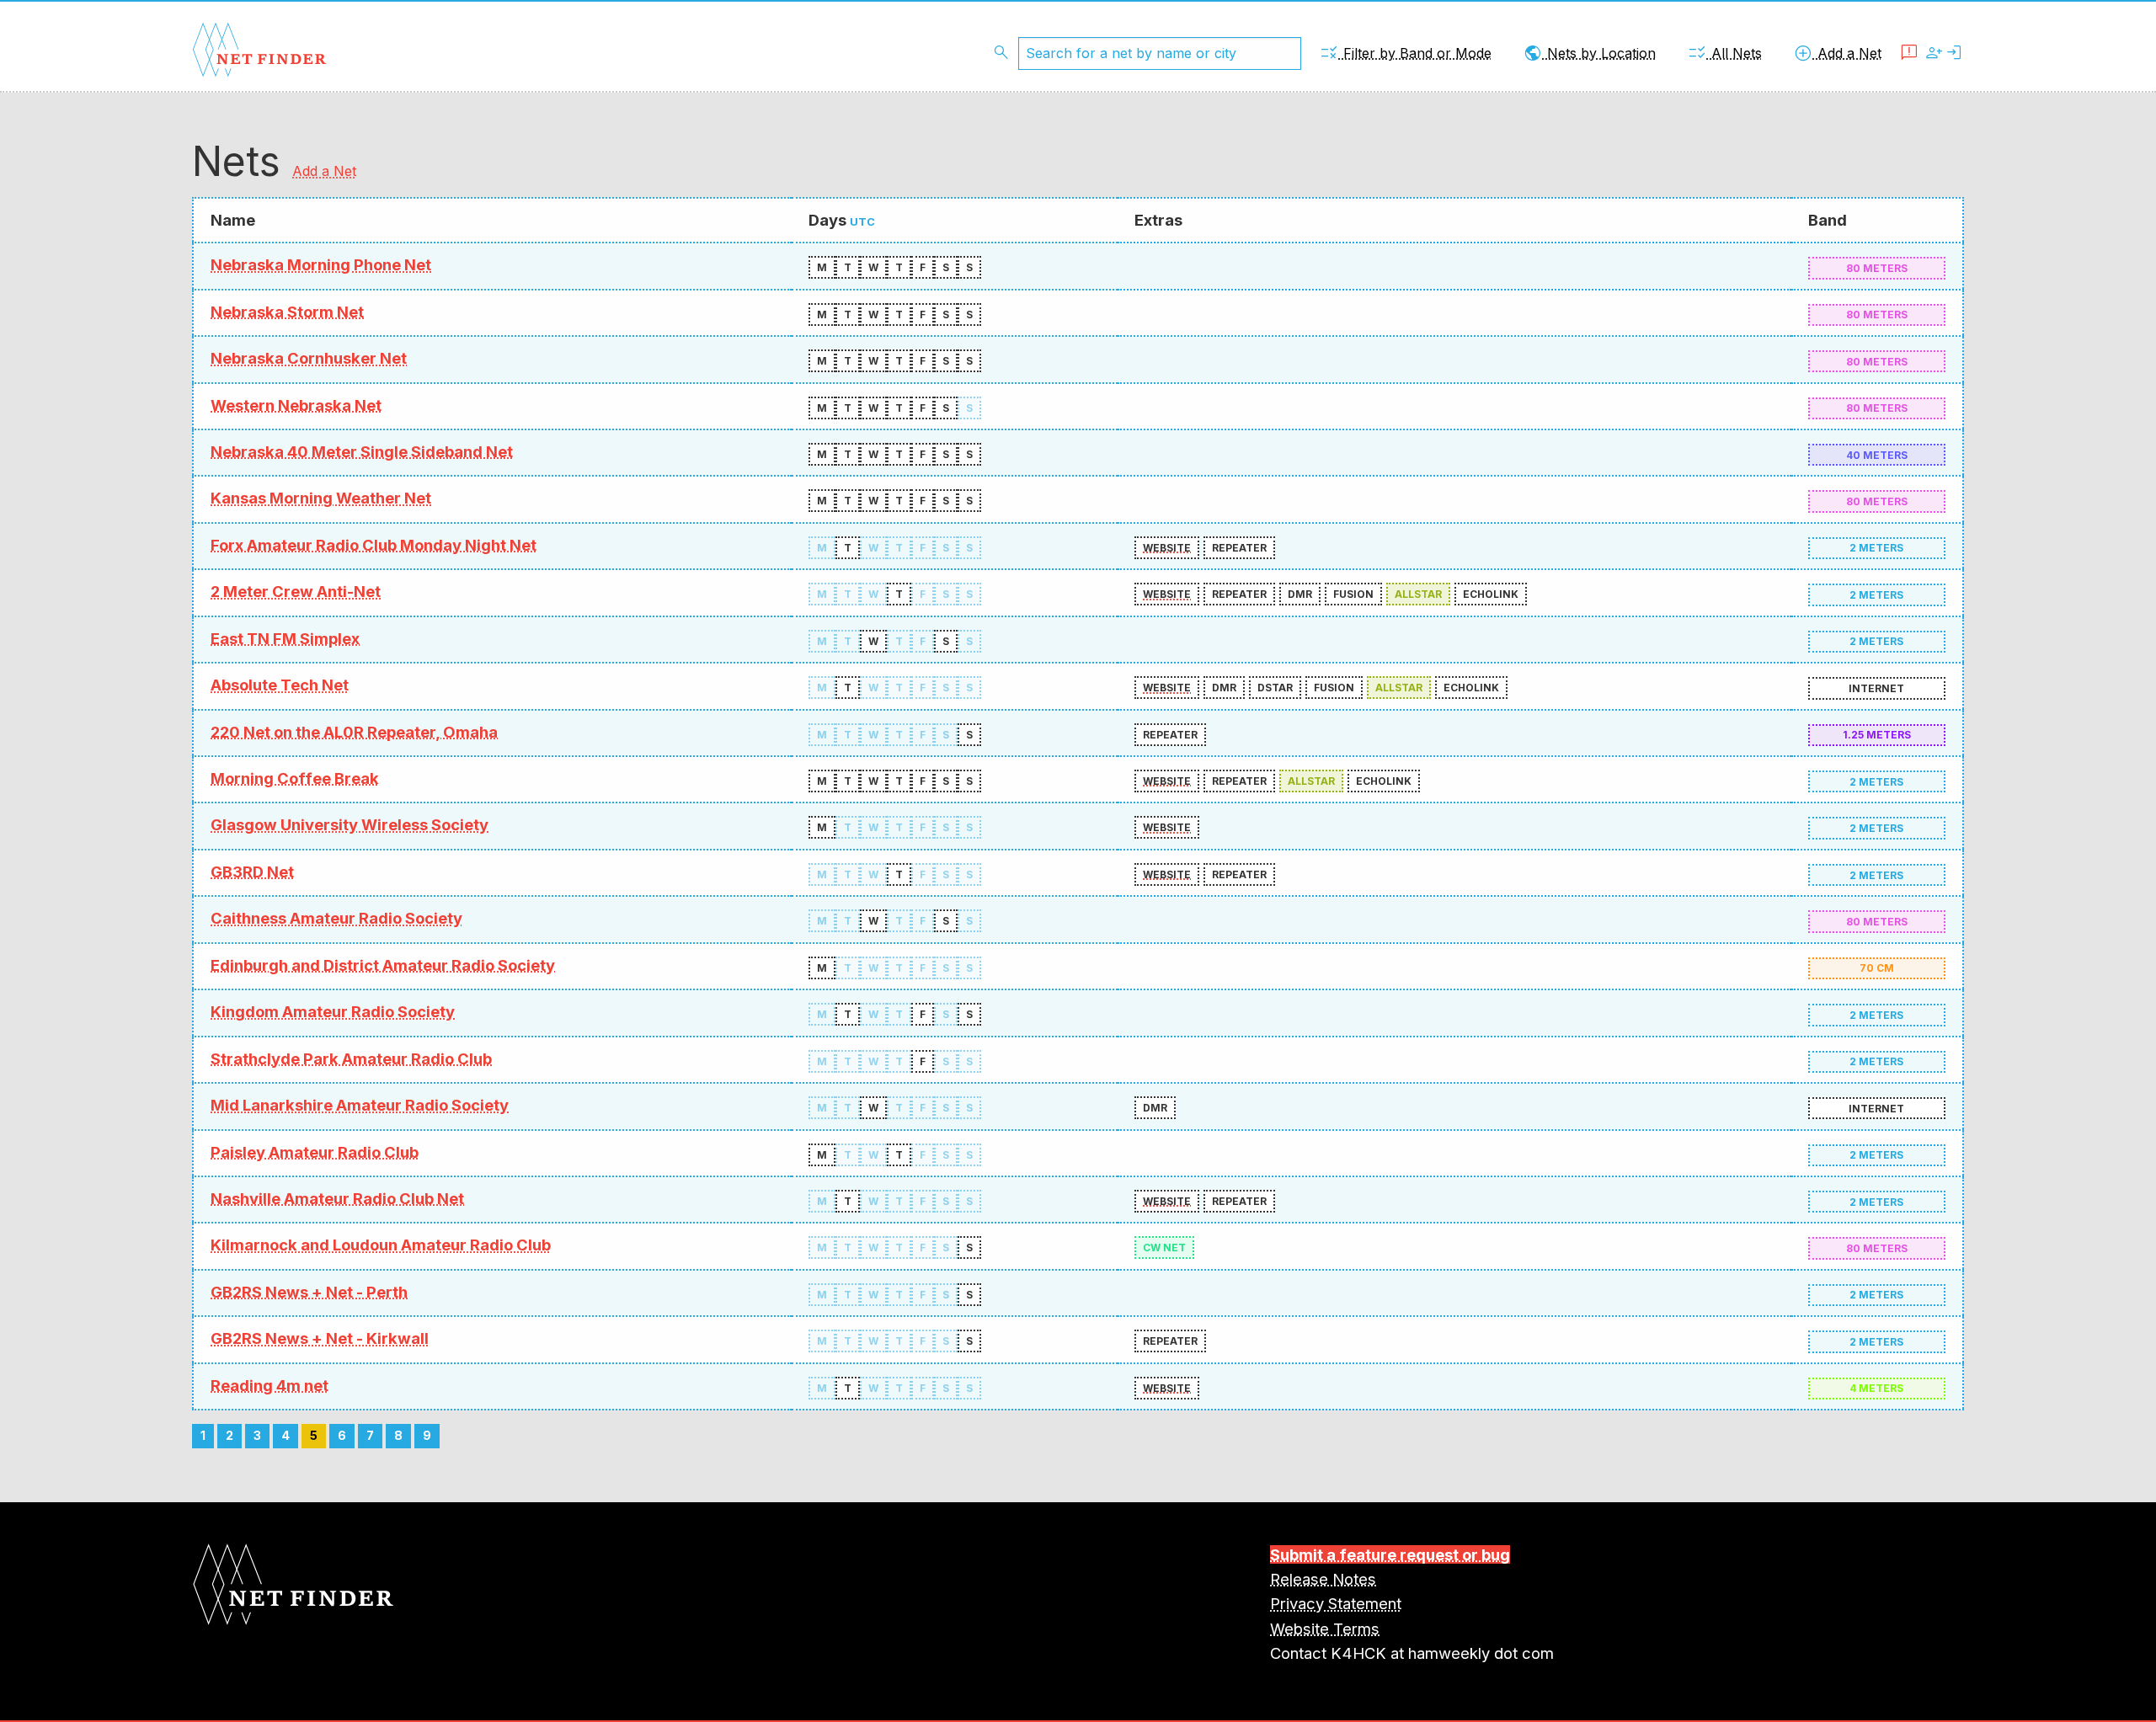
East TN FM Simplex (285, 638)
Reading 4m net (269, 1385)
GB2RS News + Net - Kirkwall (320, 1338)
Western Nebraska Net (296, 405)
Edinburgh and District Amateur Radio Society (383, 965)
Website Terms (1325, 1629)
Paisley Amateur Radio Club (315, 1152)
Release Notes (1323, 1579)
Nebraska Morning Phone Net (321, 264)
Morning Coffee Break (295, 778)
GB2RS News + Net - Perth (309, 1292)
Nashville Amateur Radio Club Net (337, 1198)
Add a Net (1837, 53)
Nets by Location (1589, 53)
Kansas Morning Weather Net (321, 498)
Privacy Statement (1336, 1603)
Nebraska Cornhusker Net (309, 358)
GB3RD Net (252, 872)
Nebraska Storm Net (287, 312)
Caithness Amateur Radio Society (336, 918)
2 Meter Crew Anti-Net (296, 591)
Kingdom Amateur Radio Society (333, 1011)
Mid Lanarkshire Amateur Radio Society (360, 1105)
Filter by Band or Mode (1405, 53)
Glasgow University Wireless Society (350, 824)
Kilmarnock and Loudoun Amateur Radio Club (381, 1245)
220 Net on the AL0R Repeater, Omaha (354, 732)
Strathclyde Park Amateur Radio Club (351, 1058)
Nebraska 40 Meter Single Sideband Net (362, 451)
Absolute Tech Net (280, 685)
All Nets (1724, 53)
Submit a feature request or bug (1390, 1554)
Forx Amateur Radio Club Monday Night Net (374, 545)
